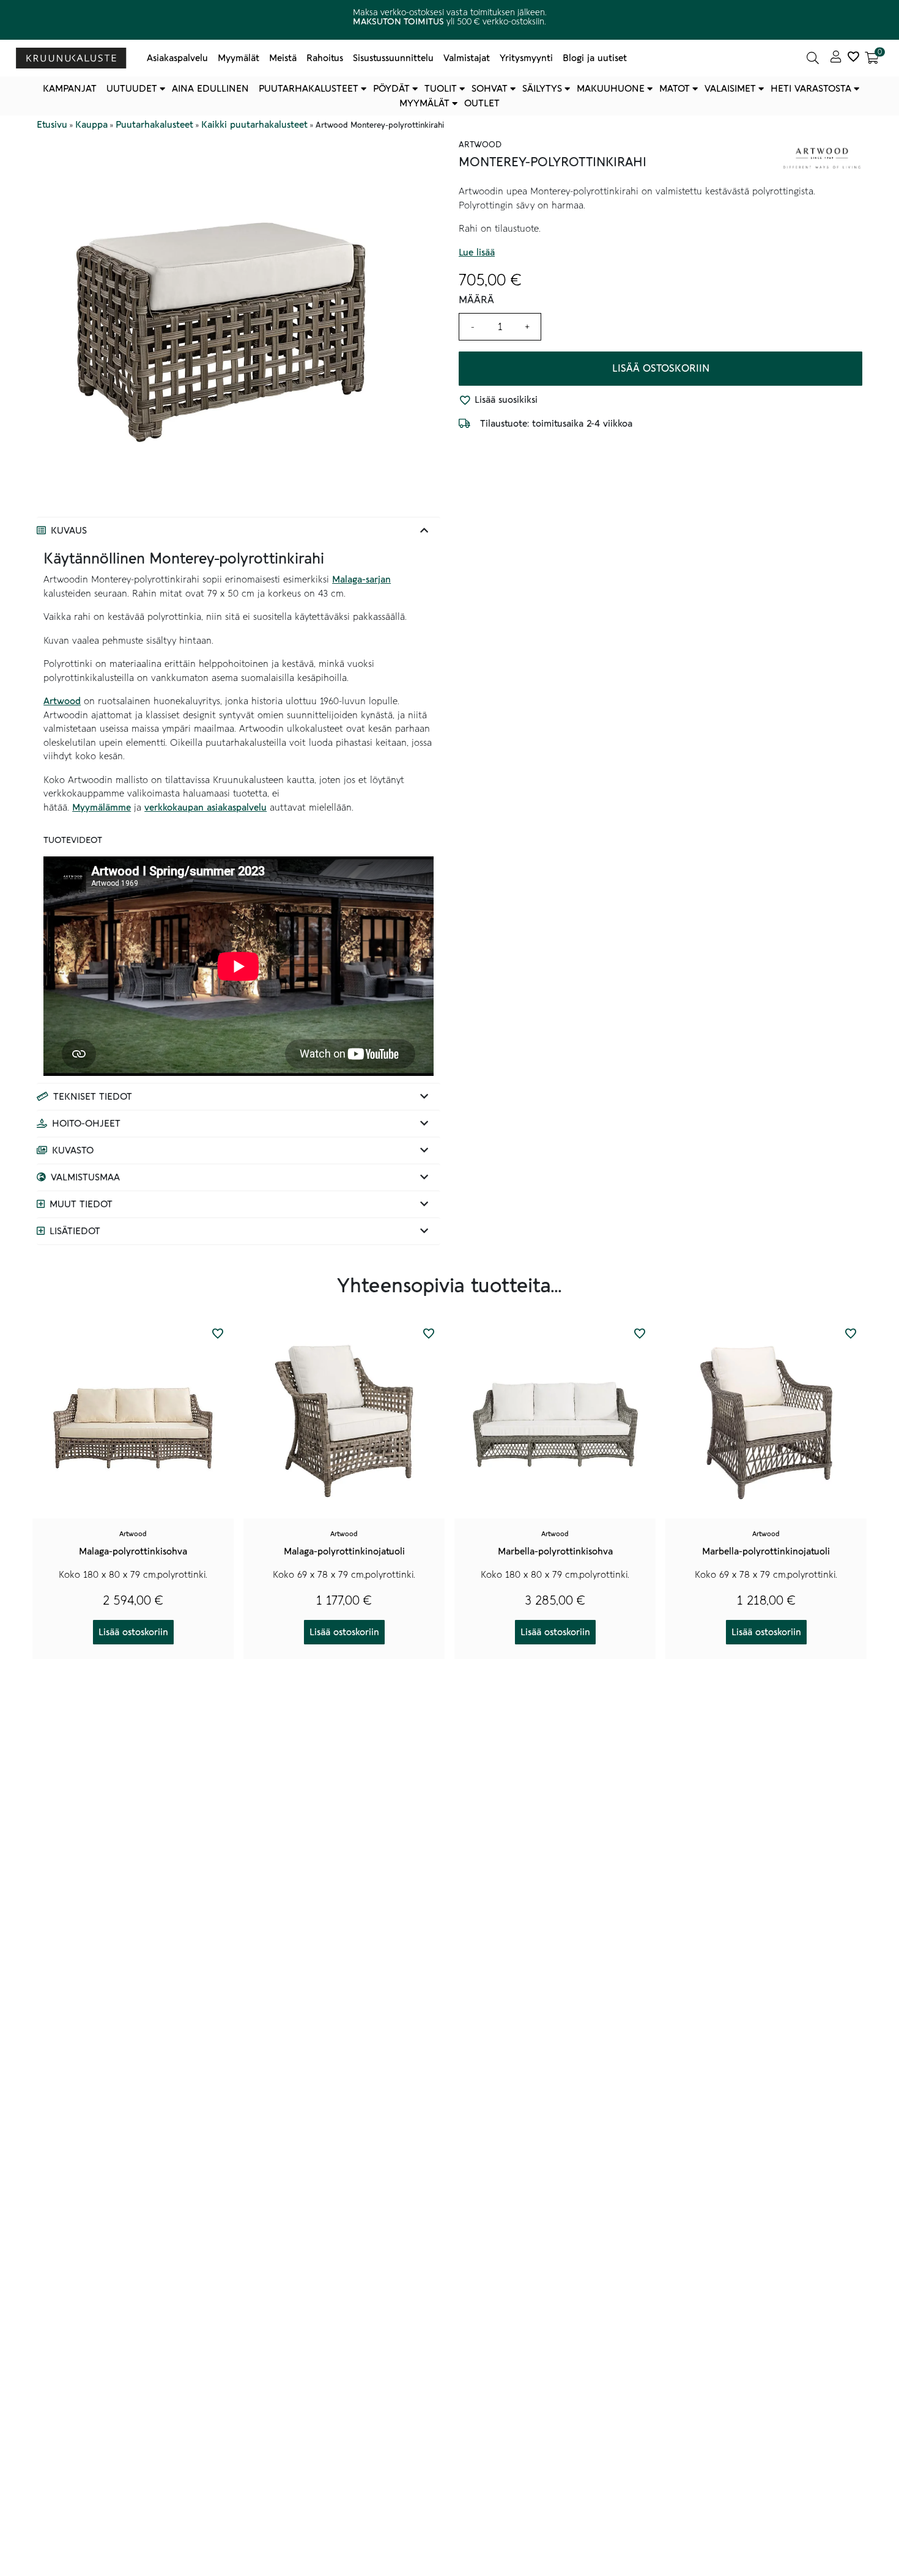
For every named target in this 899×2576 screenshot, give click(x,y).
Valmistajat (467, 58)
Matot (675, 89)
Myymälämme (102, 808)
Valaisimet (730, 89)
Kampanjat (70, 89)
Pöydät (391, 89)
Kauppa (91, 125)
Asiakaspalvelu (177, 58)
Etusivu (52, 125)
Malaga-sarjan (361, 580)
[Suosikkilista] (853, 58)
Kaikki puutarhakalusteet (254, 125)
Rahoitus (325, 58)
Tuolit (441, 89)
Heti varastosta (811, 89)
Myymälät (239, 58)
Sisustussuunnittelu (393, 58)
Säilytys (542, 89)
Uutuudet (132, 89)
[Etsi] (813, 58)
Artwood (62, 701)
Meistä (283, 58)
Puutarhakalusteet (309, 89)
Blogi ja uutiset (595, 58)
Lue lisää (477, 252)
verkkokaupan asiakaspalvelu (205, 808)
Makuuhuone (611, 89)
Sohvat (490, 89)
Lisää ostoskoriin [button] (133, 1632)
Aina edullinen (210, 89)
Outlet (482, 103)
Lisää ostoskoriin (661, 369)
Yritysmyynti (526, 58)
